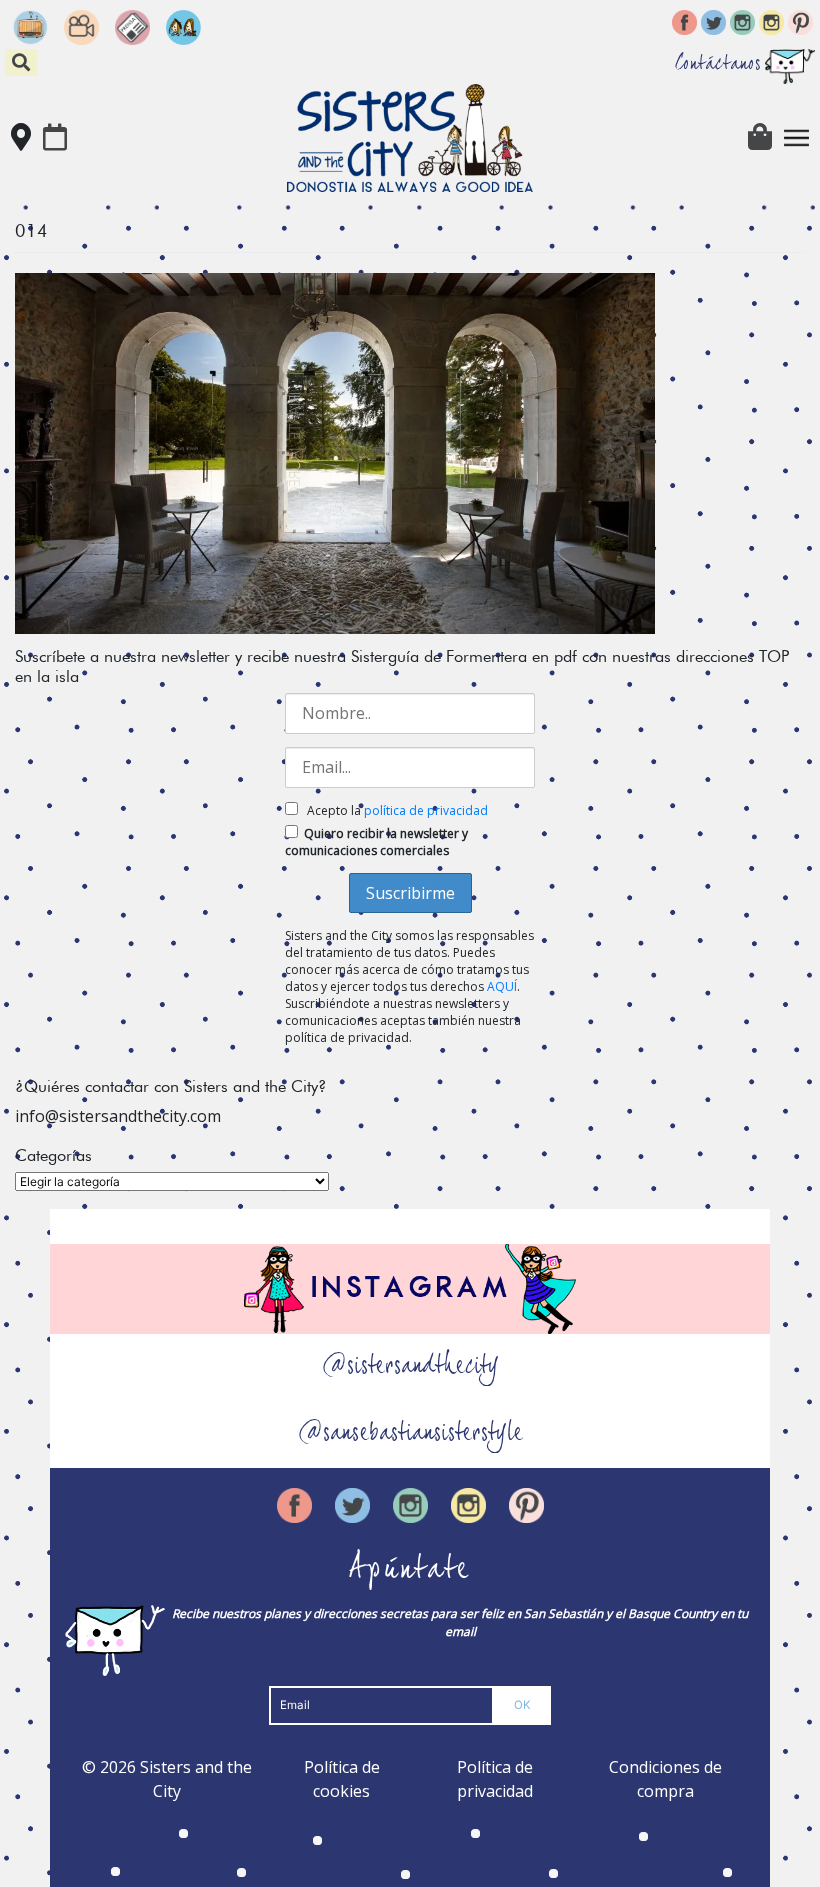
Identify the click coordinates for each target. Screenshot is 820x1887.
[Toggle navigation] (797, 138)
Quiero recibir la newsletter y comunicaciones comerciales (376, 842)
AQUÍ (502, 986)
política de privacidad (426, 810)
